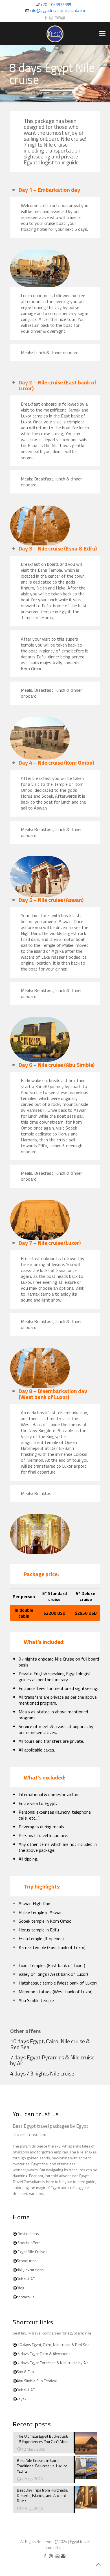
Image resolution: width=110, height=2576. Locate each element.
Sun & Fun (25, 2372)
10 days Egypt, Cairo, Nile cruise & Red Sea (50, 2044)
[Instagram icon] (51, 18)
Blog (20, 2288)
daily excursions (30, 2270)
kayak (22, 2399)
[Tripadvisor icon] (57, 18)
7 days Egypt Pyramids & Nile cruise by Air (52, 2060)
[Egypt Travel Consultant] (55, 33)
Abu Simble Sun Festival (37, 2381)
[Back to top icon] (98, 2564)
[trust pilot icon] (63, 18)
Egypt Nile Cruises (32, 2252)
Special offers (29, 2243)
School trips (27, 2261)
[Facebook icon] (46, 18)
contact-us (26, 2297)
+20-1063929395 (56, 4)
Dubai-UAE (26, 2279)
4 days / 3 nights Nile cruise (42, 2073)
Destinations (28, 2234)
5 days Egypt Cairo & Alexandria (44, 2354)
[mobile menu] (102, 33)
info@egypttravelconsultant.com (57, 10)
